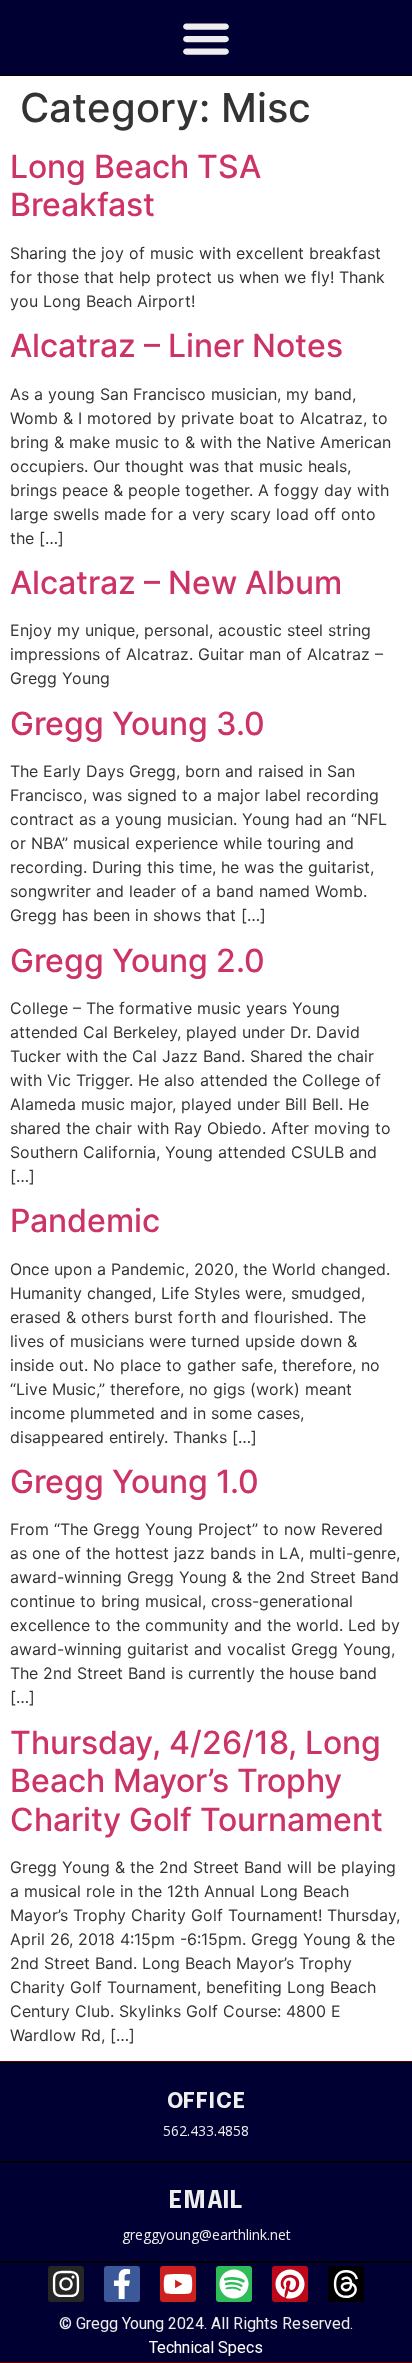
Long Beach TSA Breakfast (135, 185)
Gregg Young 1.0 (134, 1481)
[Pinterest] (290, 2284)
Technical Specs (206, 2347)
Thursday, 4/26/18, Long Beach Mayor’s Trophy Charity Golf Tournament (196, 1781)
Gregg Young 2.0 (137, 960)
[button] (206, 37)
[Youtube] (178, 2284)
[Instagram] (66, 2284)
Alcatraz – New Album (176, 582)
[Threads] (346, 2284)
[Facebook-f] (122, 2284)
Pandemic (85, 1220)
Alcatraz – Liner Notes (176, 345)
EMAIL (206, 2201)
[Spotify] (234, 2284)
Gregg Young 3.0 (137, 723)
